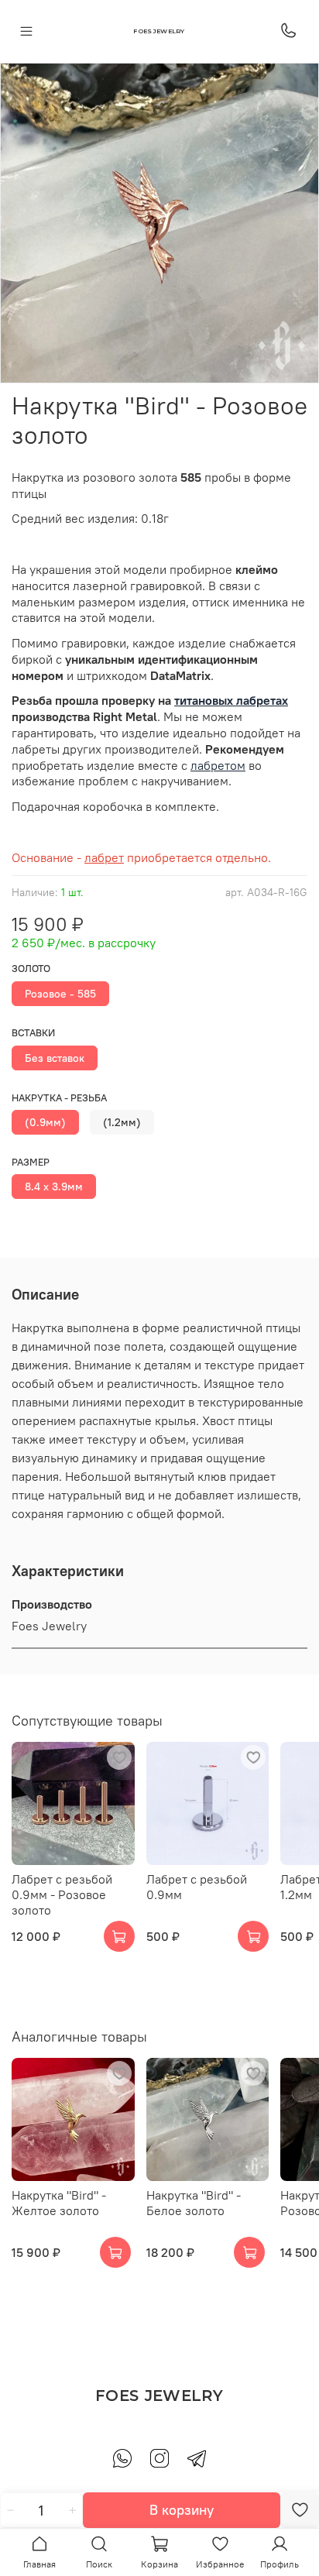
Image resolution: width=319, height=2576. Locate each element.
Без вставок (55, 1058)
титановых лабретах (231, 700)
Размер (31, 1162)
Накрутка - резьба (59, 1098)
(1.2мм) (122, 1122)
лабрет (104, 857)
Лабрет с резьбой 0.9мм (197, 1886)
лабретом (218, 765)
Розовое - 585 (60, 994)
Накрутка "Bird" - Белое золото (194, 2202)
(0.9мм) (45, 1122)
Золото (31, 969)
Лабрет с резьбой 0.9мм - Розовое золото (62, 1894)
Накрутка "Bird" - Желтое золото (59, 2202)
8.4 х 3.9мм (54, 1187)
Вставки (33, 1033)
